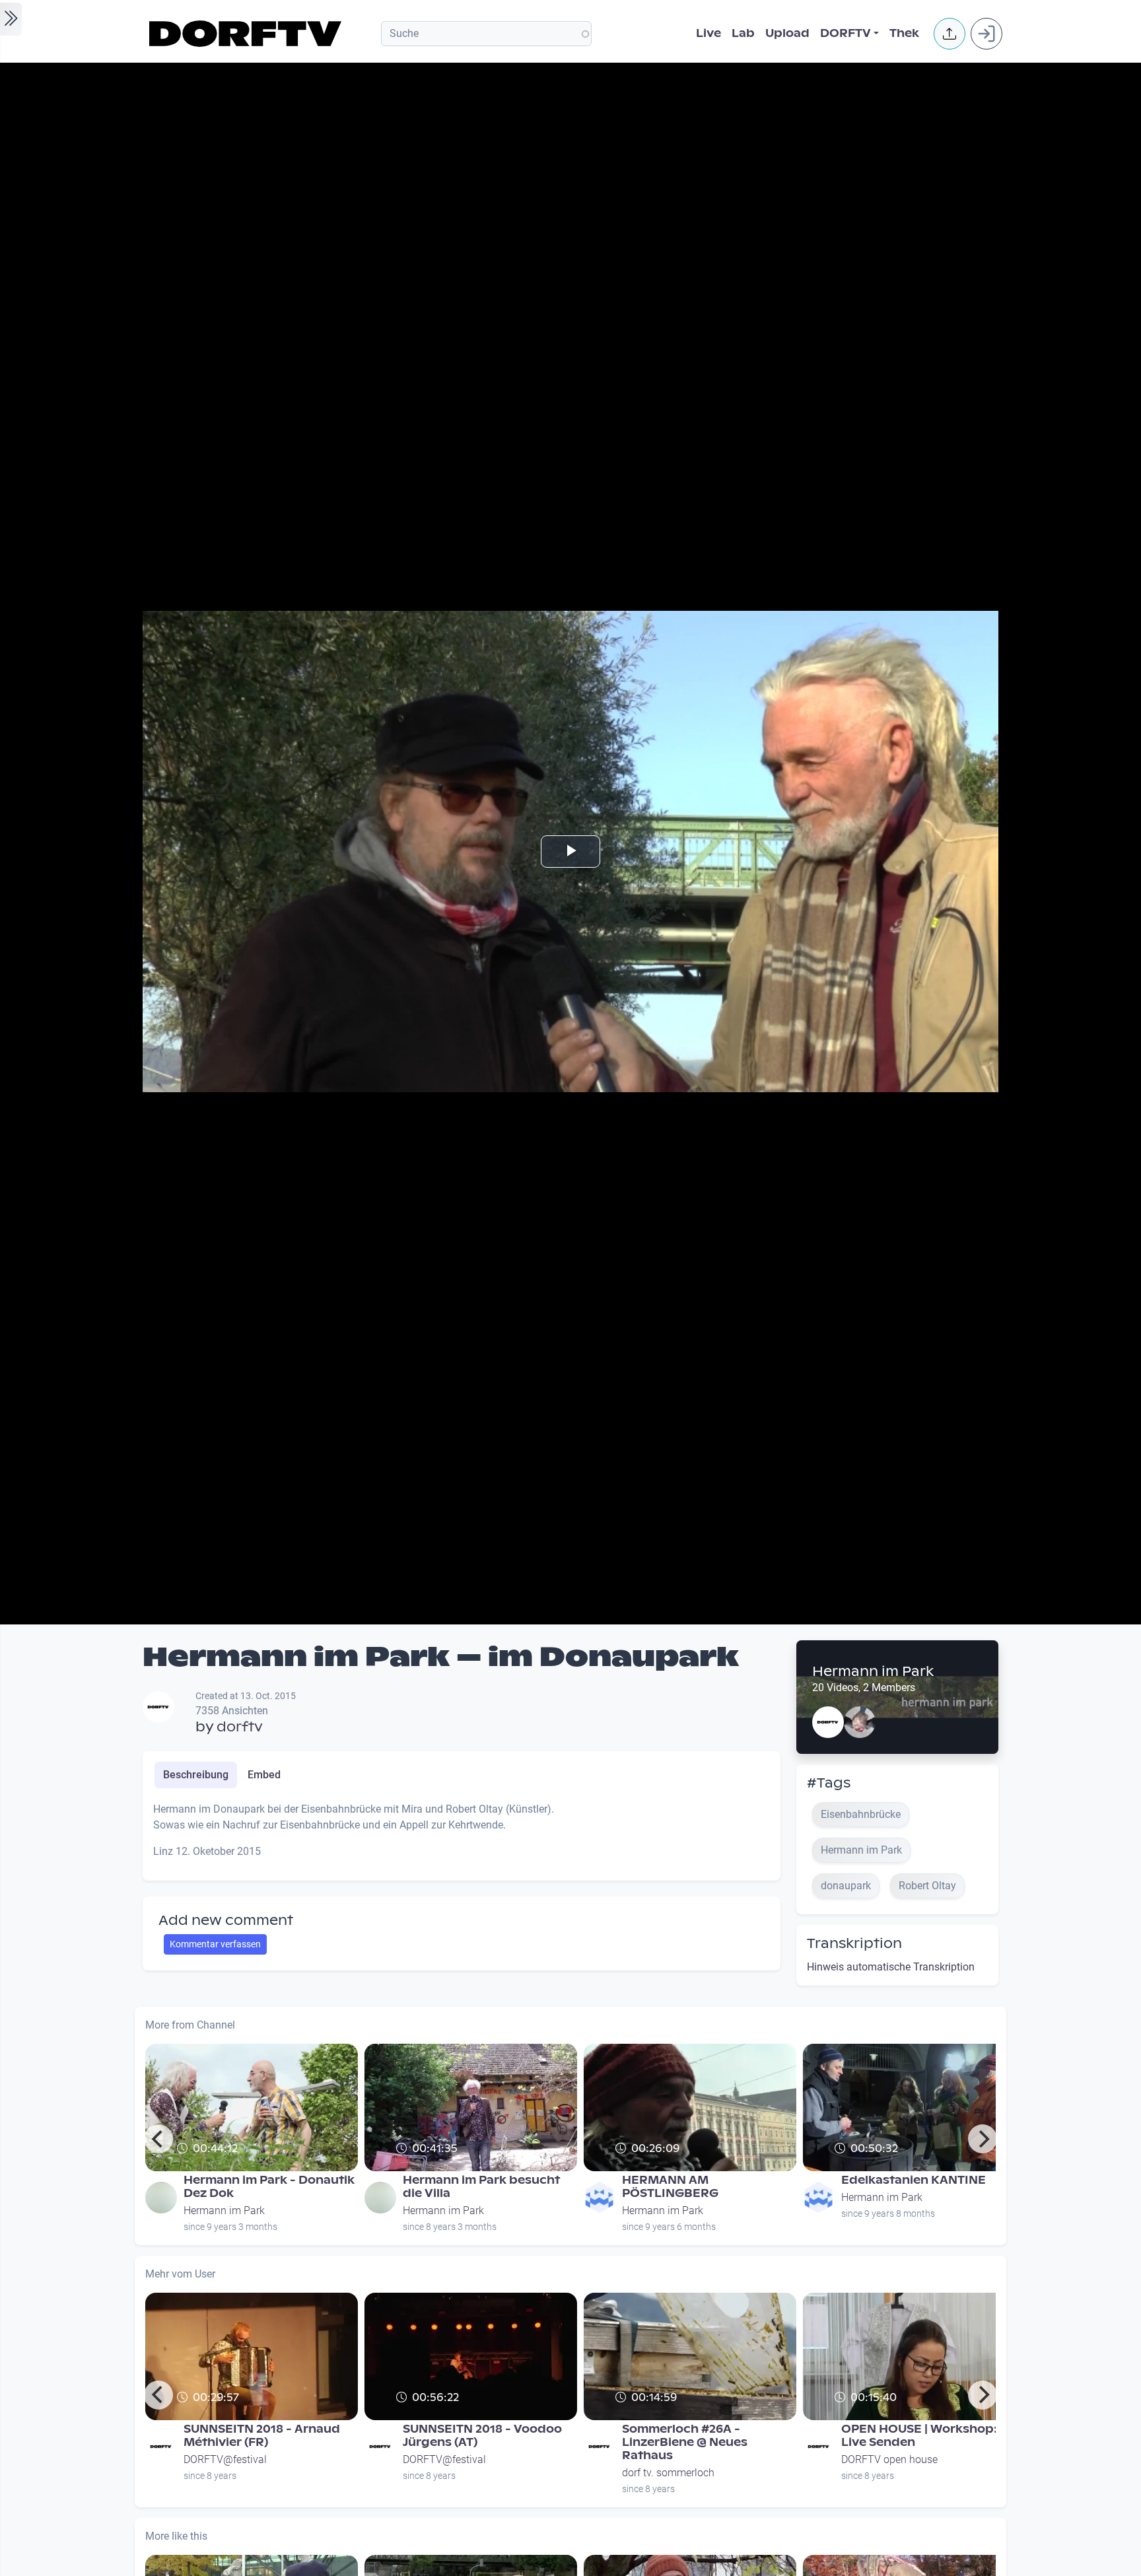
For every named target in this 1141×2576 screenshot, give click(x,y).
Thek (904, 33)
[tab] (196, 1775)
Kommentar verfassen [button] (215, 1944)
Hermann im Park (873, 1671)
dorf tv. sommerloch (668, 2473)
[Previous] (158, 2139)
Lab (743, 33)
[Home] (247, 34)
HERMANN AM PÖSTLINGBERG (670, 2187)
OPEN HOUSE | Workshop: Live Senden (919, 2436)
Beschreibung (196, 1775)
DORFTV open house (889, 2459)
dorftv (240, 1727)
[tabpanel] (462, 1836)
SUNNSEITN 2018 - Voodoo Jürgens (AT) (482, 2436)
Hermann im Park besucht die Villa (481, 2187)
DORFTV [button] (846, 33)
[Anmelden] (986, 34)
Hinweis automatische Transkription (891, 1967)
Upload (787, 33)
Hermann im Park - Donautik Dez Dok (269, 2187)
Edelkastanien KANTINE (914, 2180)
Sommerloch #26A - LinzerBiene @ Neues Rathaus (685, 2442)
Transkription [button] (854, 1943)
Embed (264, 1775)
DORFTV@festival (225, 2459)
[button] (950, 34)
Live (709, 33)
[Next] (983, 2139)
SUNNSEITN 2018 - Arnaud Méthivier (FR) (262, 2436)
